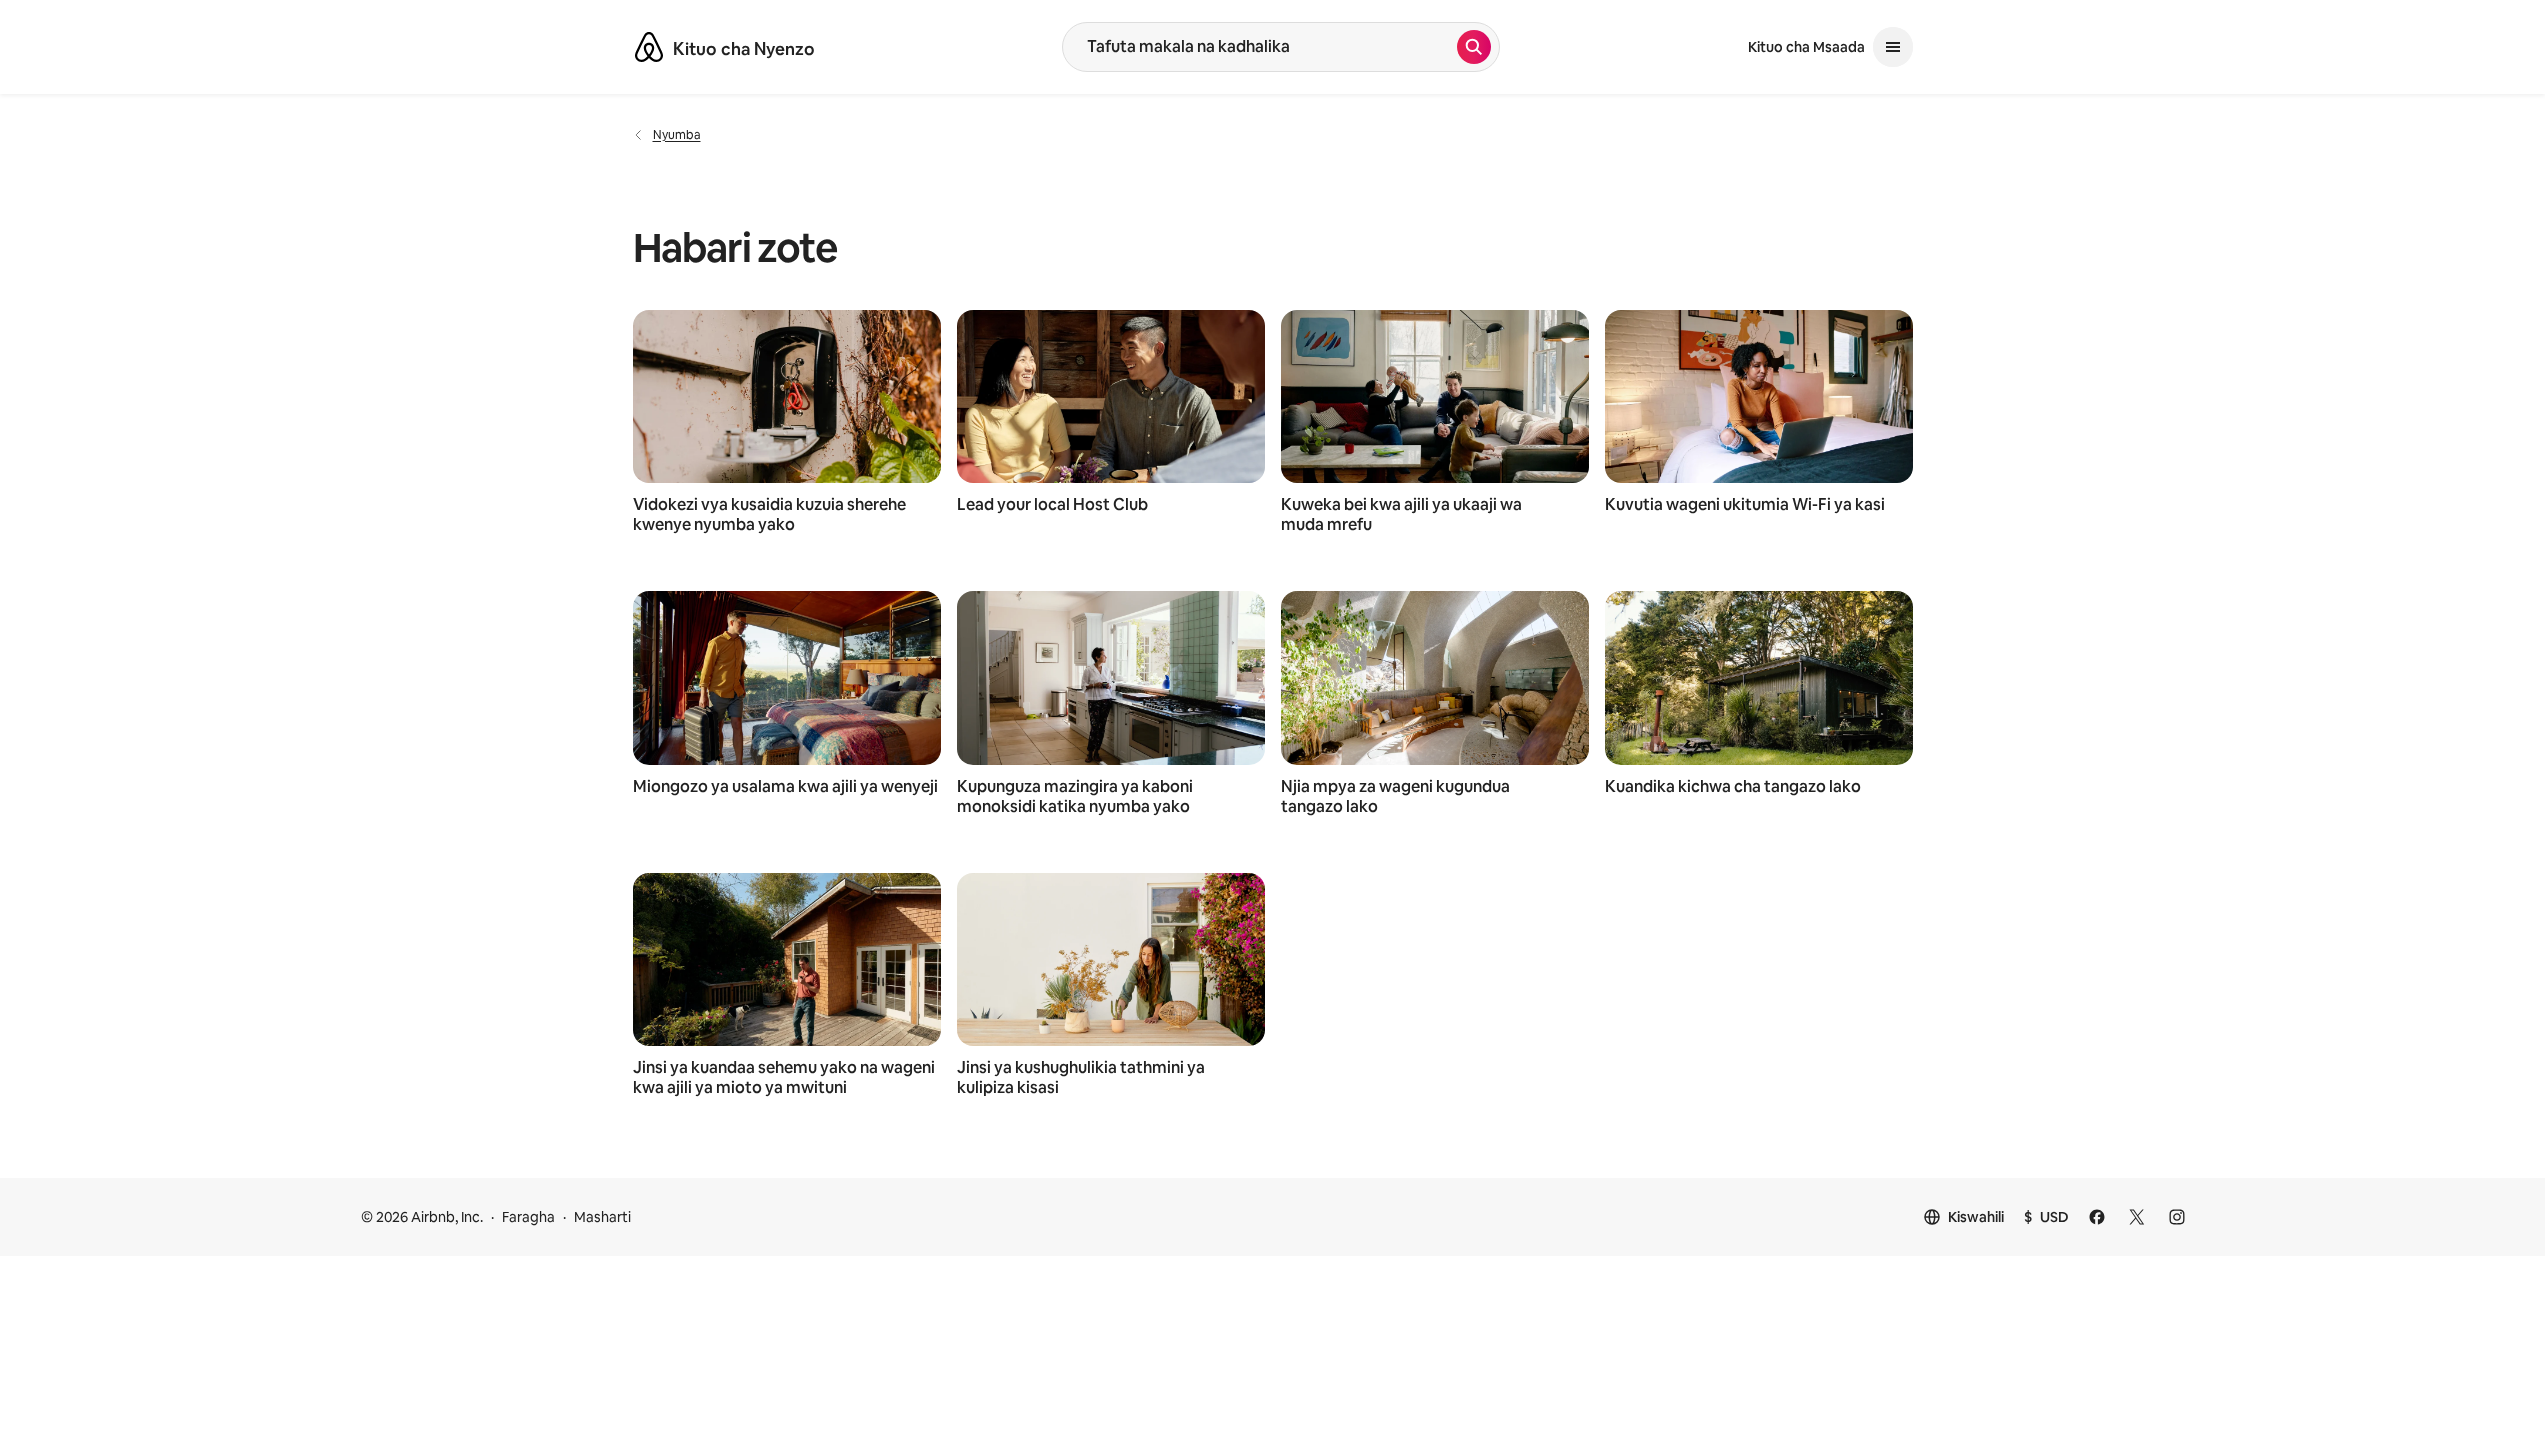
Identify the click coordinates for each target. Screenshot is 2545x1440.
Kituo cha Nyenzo (744, 49)
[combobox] (1260, 47)
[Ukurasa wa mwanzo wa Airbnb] (649, 47)
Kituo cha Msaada (1806, 47)
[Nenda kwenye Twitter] (2137, 1217)
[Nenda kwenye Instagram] (2177, 1217)
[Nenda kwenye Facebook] (2097, 1217)
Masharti (602, 1217)
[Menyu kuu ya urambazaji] (1893, 47)
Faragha (528, 1217)
